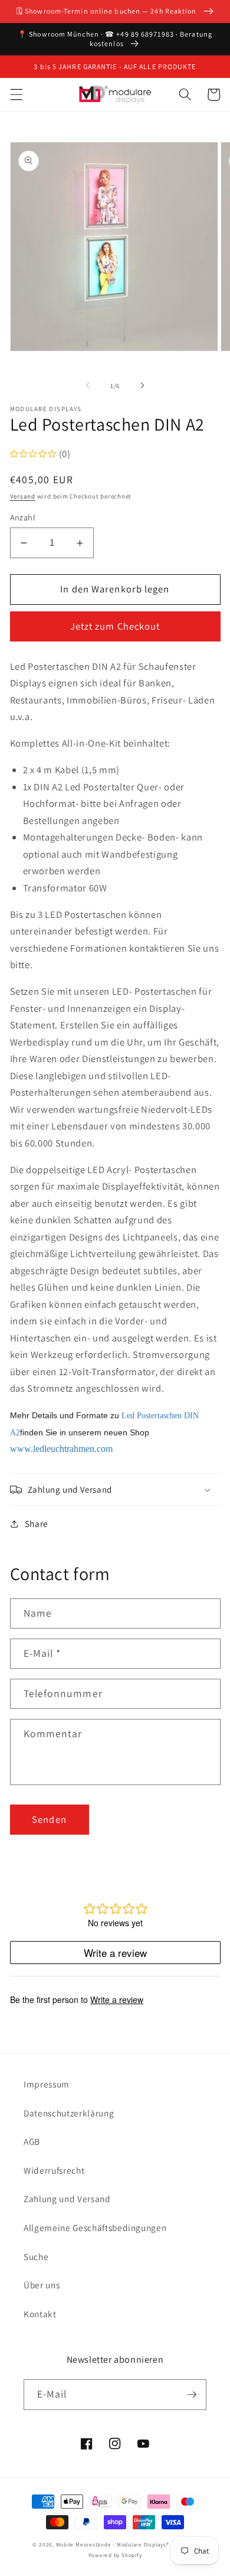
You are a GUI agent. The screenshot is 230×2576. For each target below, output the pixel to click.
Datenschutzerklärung (69, 2113)
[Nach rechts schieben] (142, 386)
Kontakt (40, 2314)
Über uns (42, 2285)
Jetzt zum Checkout (115, 626)
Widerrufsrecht (54, 2170)
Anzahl (23, 517)
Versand (23, 496)
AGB (32, 2141)
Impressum (47, 2084)
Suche (36, 2256)
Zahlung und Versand (67, 2199)
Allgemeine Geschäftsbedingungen (95, 2227)
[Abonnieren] (192, 2395)
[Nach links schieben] (88, 386)
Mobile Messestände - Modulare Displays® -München (127, 2545)
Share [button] (37, 1523)
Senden (49, 1819)
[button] (16, 95)
